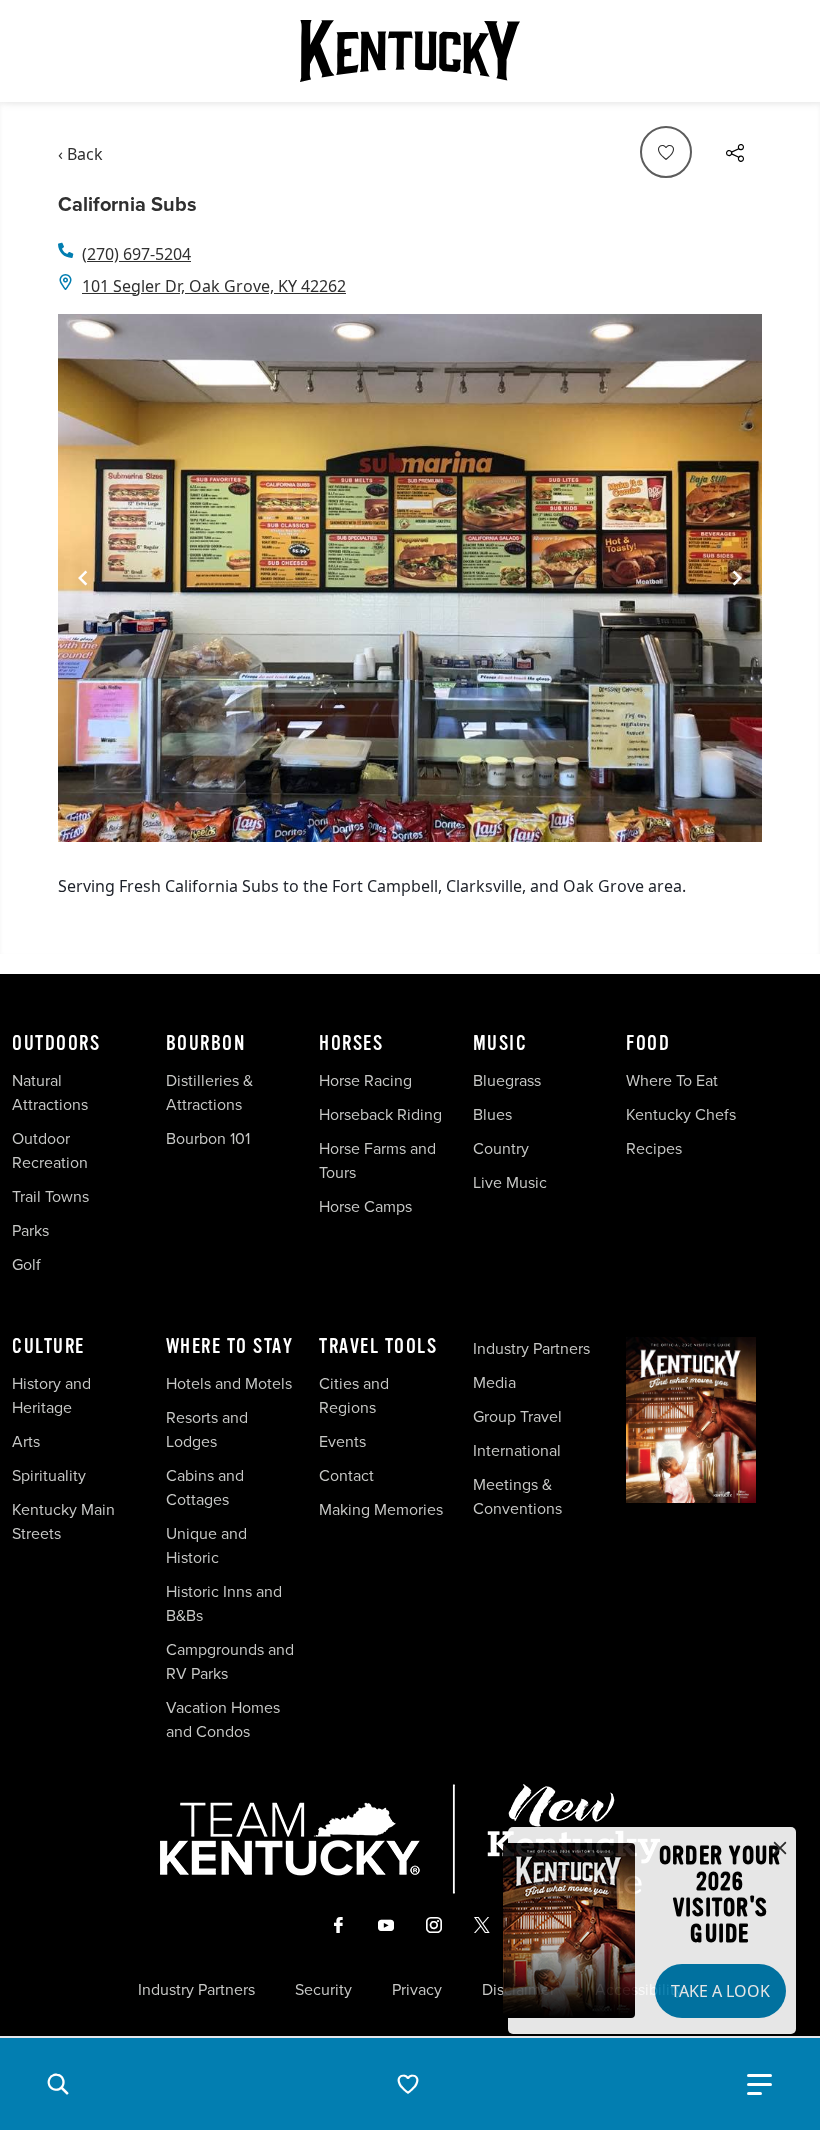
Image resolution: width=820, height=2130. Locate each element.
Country (501, 1148)
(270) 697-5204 (136, 254)
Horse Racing (365, 1080)
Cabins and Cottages (205, 1487)
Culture (48, 1347)
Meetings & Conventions (517, 1496)
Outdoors (56, 1044)
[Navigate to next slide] (737, 578)
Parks (30, 1230)
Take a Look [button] (720, 1991)
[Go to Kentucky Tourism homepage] (410, 51)
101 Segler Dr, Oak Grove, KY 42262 (214, 286)
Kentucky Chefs (681, 1114)
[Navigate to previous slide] (83, 578)
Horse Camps (365, 1206)
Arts (26, 1441)
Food (648, 1044)
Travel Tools (378, 1347)
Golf (26, 1264)
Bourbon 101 (208, 1138)
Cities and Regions (354, 1395)
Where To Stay (230, 1347)
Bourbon (206, 1044)
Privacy (417, 1990)
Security (323, 1990)
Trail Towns (50, 1196)
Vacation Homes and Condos (223, 1719)
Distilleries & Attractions (209, 1092)
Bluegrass (507, 1080)
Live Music (510, 1182)
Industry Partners (531, 1348)
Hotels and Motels (229, 1383)
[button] (58, 2084)
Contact (346, 1475)
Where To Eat (672, 1080)
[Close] (780, 1849)
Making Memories (381, 1509)
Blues (492, 1114)
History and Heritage (51, 1395)
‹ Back (80, 154)
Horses (351, 1044)
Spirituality (51, 1475)
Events (342, 1441)
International (517, 1450)
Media (494, 1382)
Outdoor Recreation (50, 1150)
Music (500, 1044)
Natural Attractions (50, 1092)
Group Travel (517, 1416)
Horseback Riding (380, 1114)
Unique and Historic (206, 1545)
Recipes (656, 1148)
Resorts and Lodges (207, 1429)
